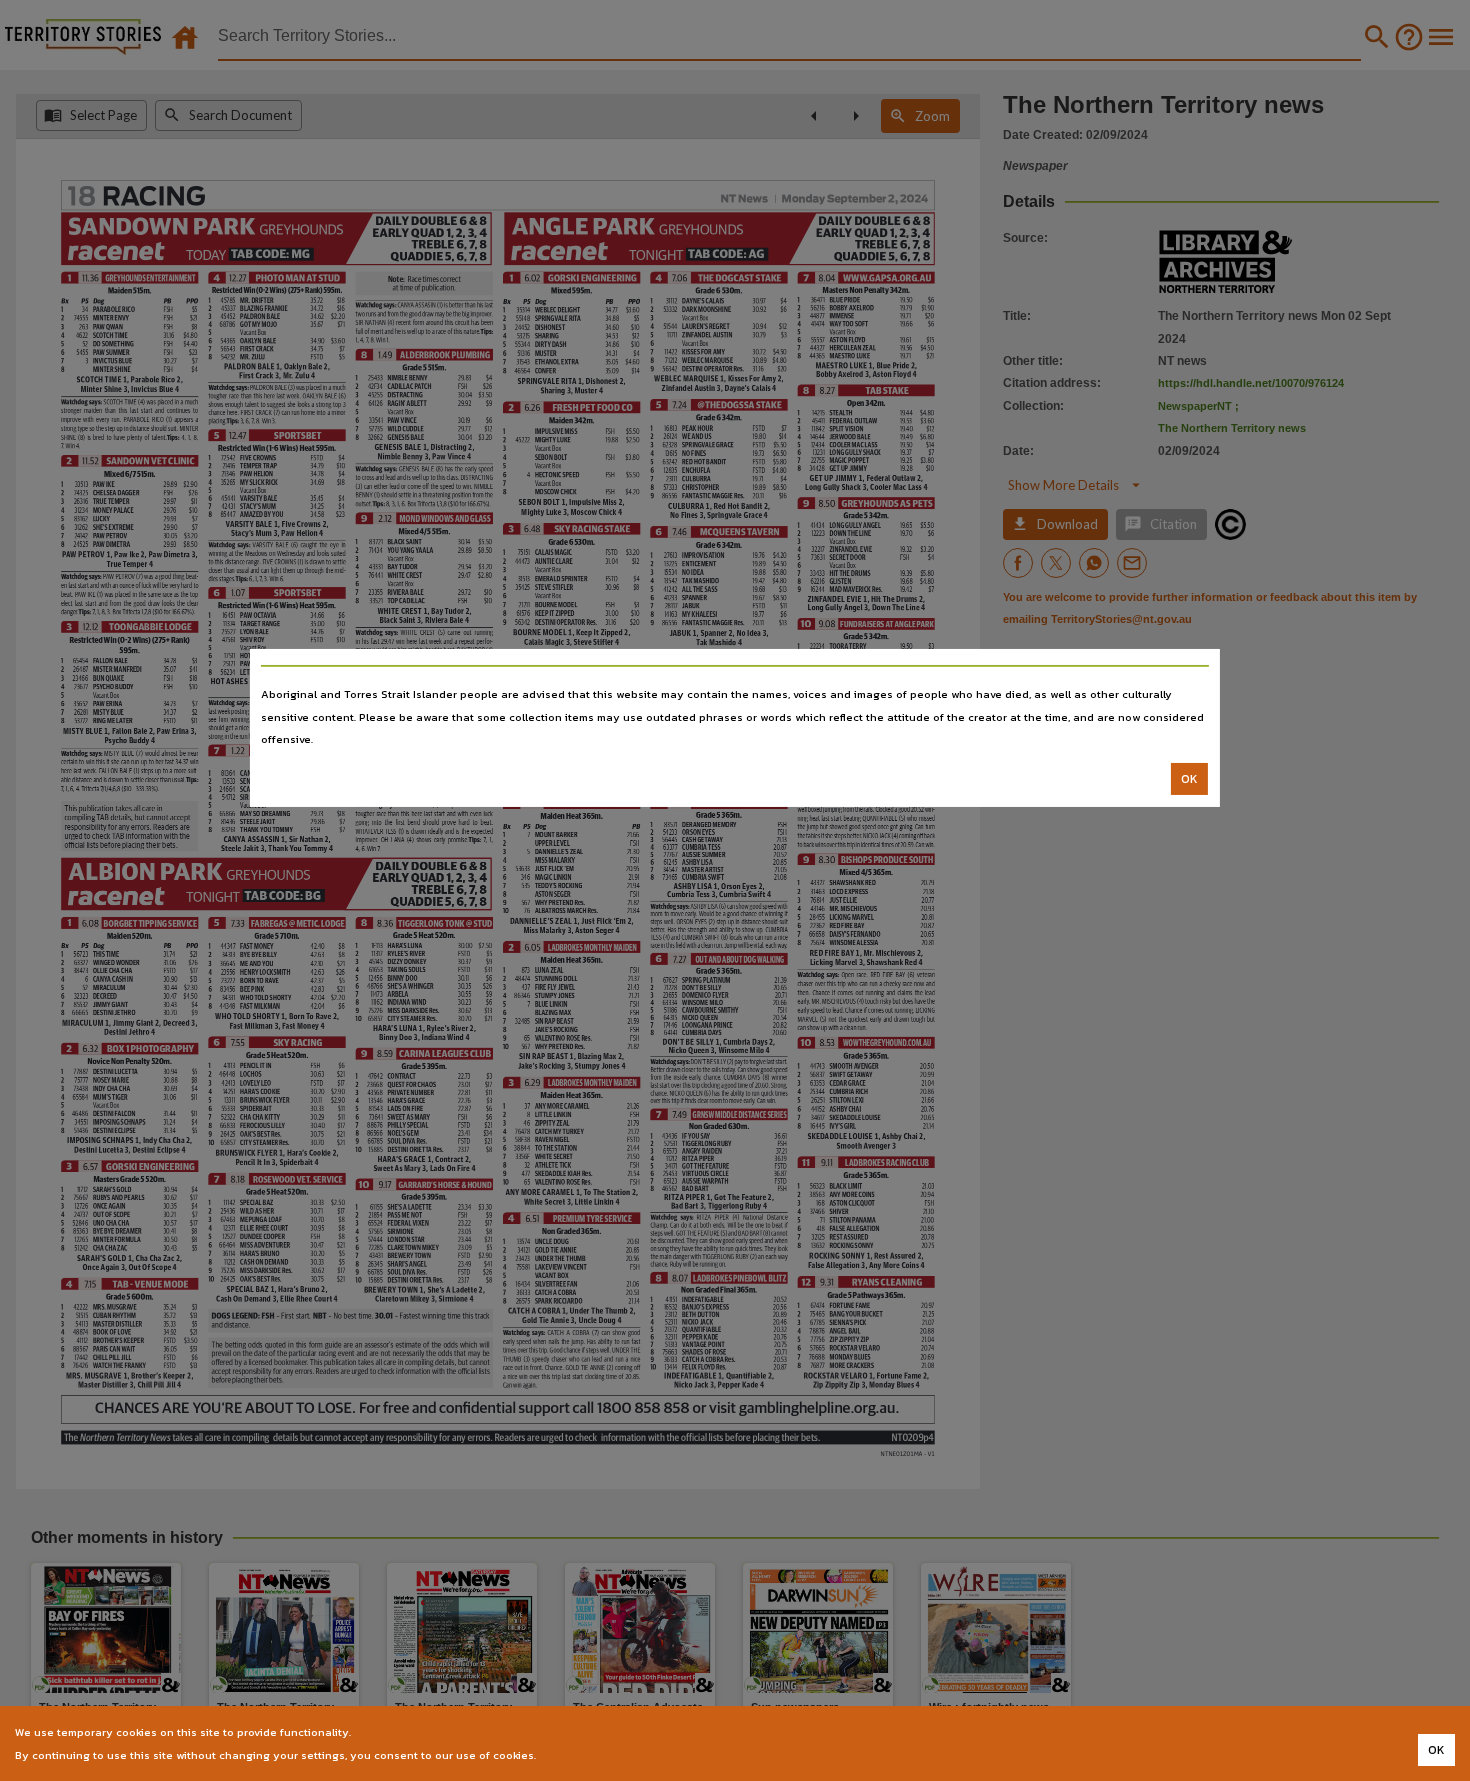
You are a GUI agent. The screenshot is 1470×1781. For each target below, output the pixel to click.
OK (1189, 779)
